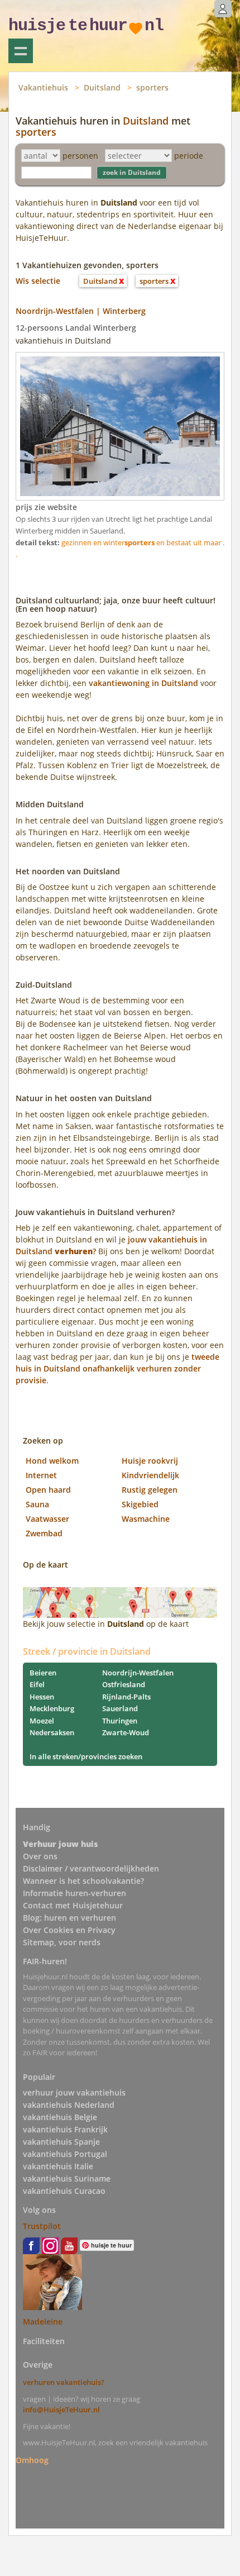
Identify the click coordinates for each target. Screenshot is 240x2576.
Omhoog (32, 2460)
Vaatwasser (47, 1519)
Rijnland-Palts (126, 1697)
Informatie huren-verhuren (75, 1893)
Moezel (42, 1721)
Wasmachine (146, 1519)
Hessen (42, 1697)
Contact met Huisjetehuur (73, 1905)
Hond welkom (52, 1461)
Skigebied (140, 1504)
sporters (152, 87)
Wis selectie (38, 281)
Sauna (37, 1504)
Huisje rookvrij (150, 1461)
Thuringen (120, 1721)
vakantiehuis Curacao (64, 2191)
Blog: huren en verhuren (69, 1918)
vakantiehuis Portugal (65, 2154)
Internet (41, 1475)
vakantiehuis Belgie (60, 2117)
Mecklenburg (52, 1708)
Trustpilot (42, 2226)
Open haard (48, 1490)
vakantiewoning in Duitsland (143, 683)
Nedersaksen (52, 1732)
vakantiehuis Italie (58, 2166)
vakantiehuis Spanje (61, 2142)
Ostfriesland (124, 1684)
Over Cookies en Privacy (69, 1930)
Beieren (43, 1673)
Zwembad (44, 1533)
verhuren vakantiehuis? (64, 2382)
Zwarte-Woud (126, 1732)
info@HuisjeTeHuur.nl (61, 2410)
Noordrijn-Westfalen (138, 1673)
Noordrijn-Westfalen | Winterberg (81, 311)
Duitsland (102, 87)
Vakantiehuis (43, 87)
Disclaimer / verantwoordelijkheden (91, 1868)
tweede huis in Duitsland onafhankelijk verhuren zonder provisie (117, 1368)
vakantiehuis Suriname (67, 2179)
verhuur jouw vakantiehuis (74, 2092)
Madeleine (43, 2322)
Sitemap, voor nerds (62, 1942)
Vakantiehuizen (21, 51)
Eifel (37, 1684)
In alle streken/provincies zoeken (86, 1756)
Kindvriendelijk (150, 1475)
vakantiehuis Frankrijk (65, 2129)
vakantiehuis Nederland (69, 2105)
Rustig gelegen (150, 1490)
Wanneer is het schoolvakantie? (83, 1881)
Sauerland (120, 1708)
